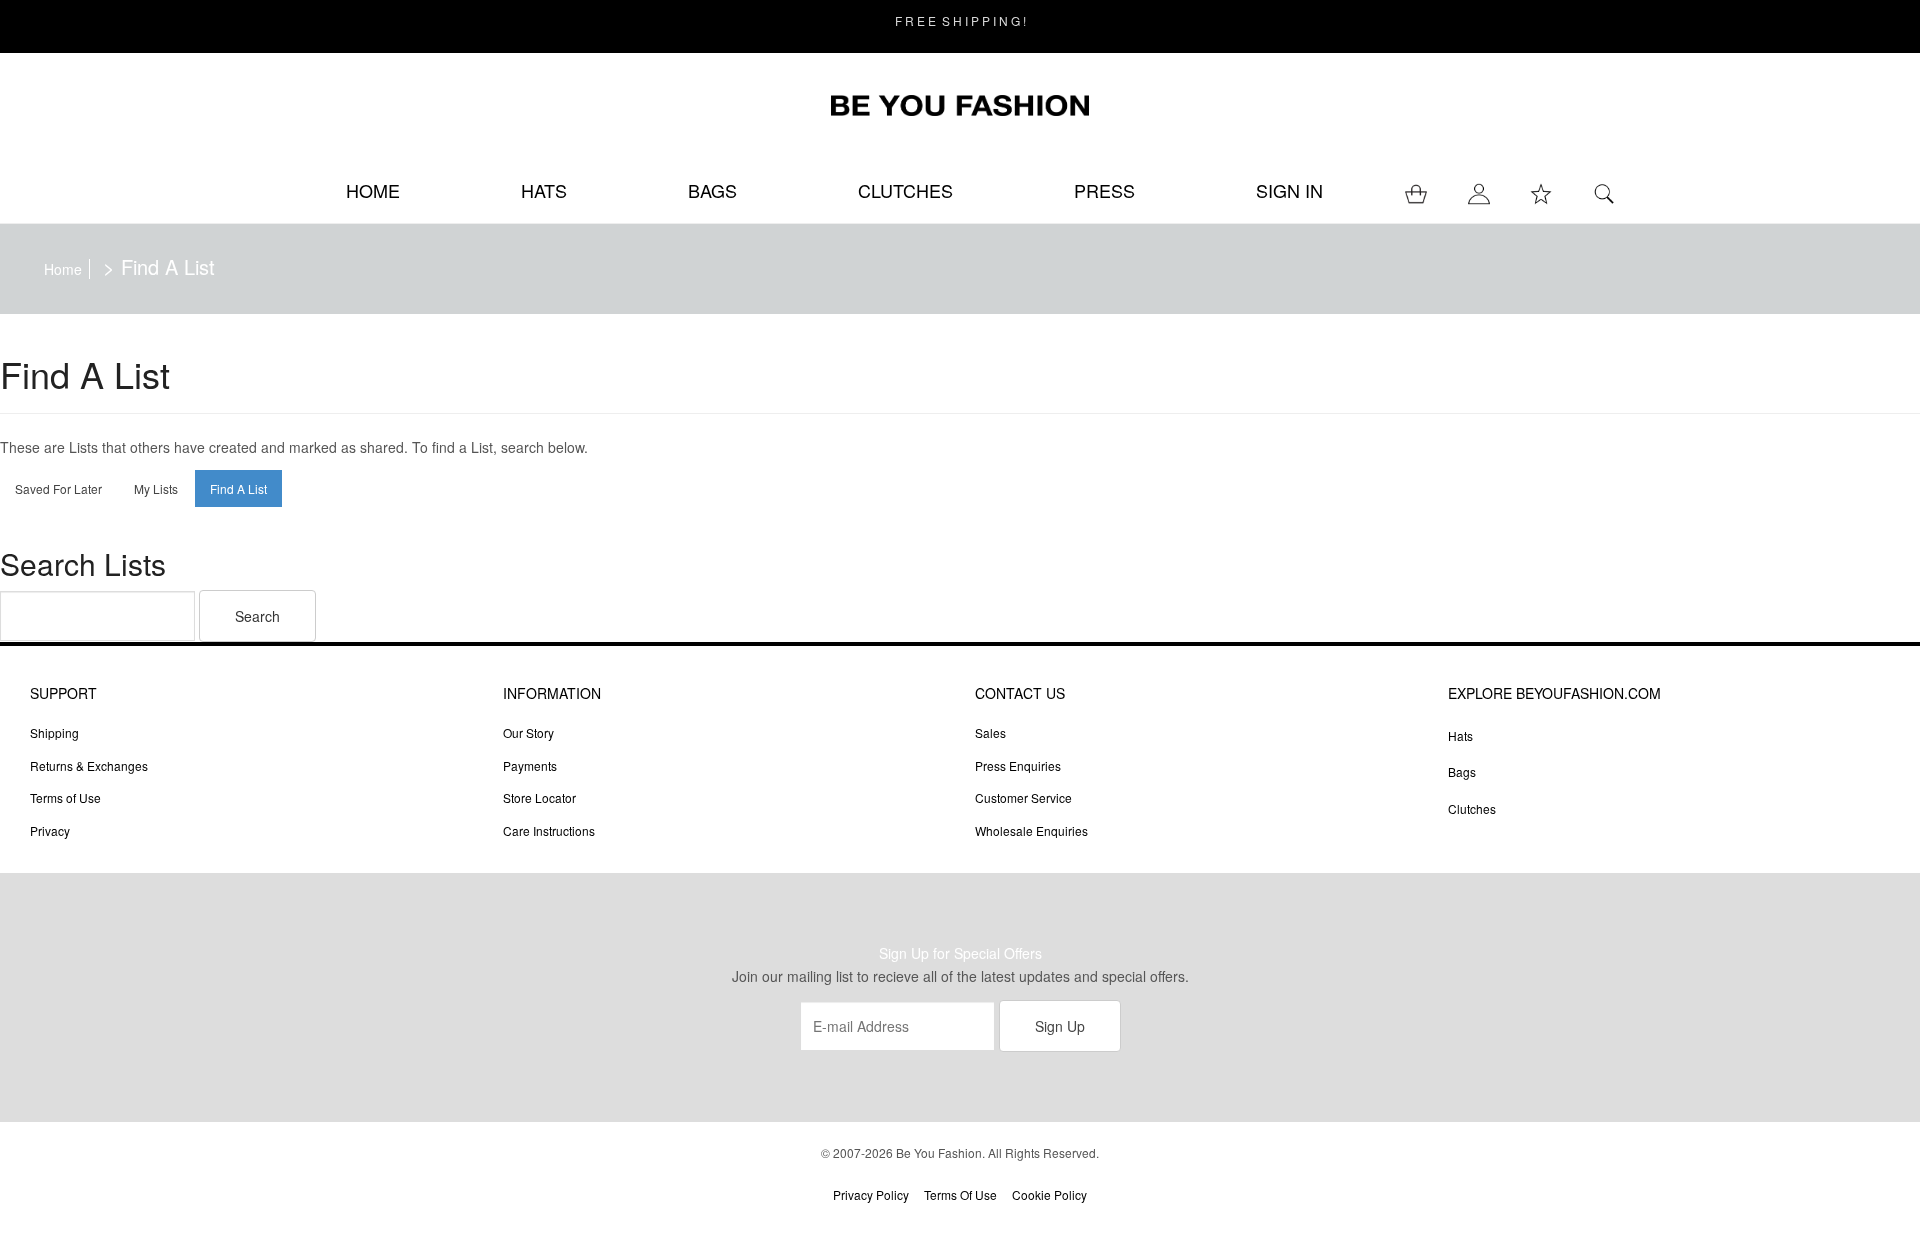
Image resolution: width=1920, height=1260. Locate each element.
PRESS (1104, 190)
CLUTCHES (905, 190)
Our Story (528, 732)
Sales (990, 732)
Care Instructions (549, 830)
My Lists (156, 488)
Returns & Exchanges (89, 765)
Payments (530, 765)
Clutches (1472, 808)
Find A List (238, 488)
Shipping (54, 732)
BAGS (712, 190)
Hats (1460, 735)
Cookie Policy (1049, 1194)
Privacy (50, 830)
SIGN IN (1289, 190)
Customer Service (1023, 797)
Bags (1462, 771)
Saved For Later (58, 488)
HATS (544, 190)
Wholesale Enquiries (1031, 830)
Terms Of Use (960, 1194)
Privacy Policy (871, 1194)
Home (63, 269)
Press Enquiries (1018, 765)
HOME (373, 190)
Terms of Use (65, 797)
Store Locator (539, 797)
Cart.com (1016, 1227)
